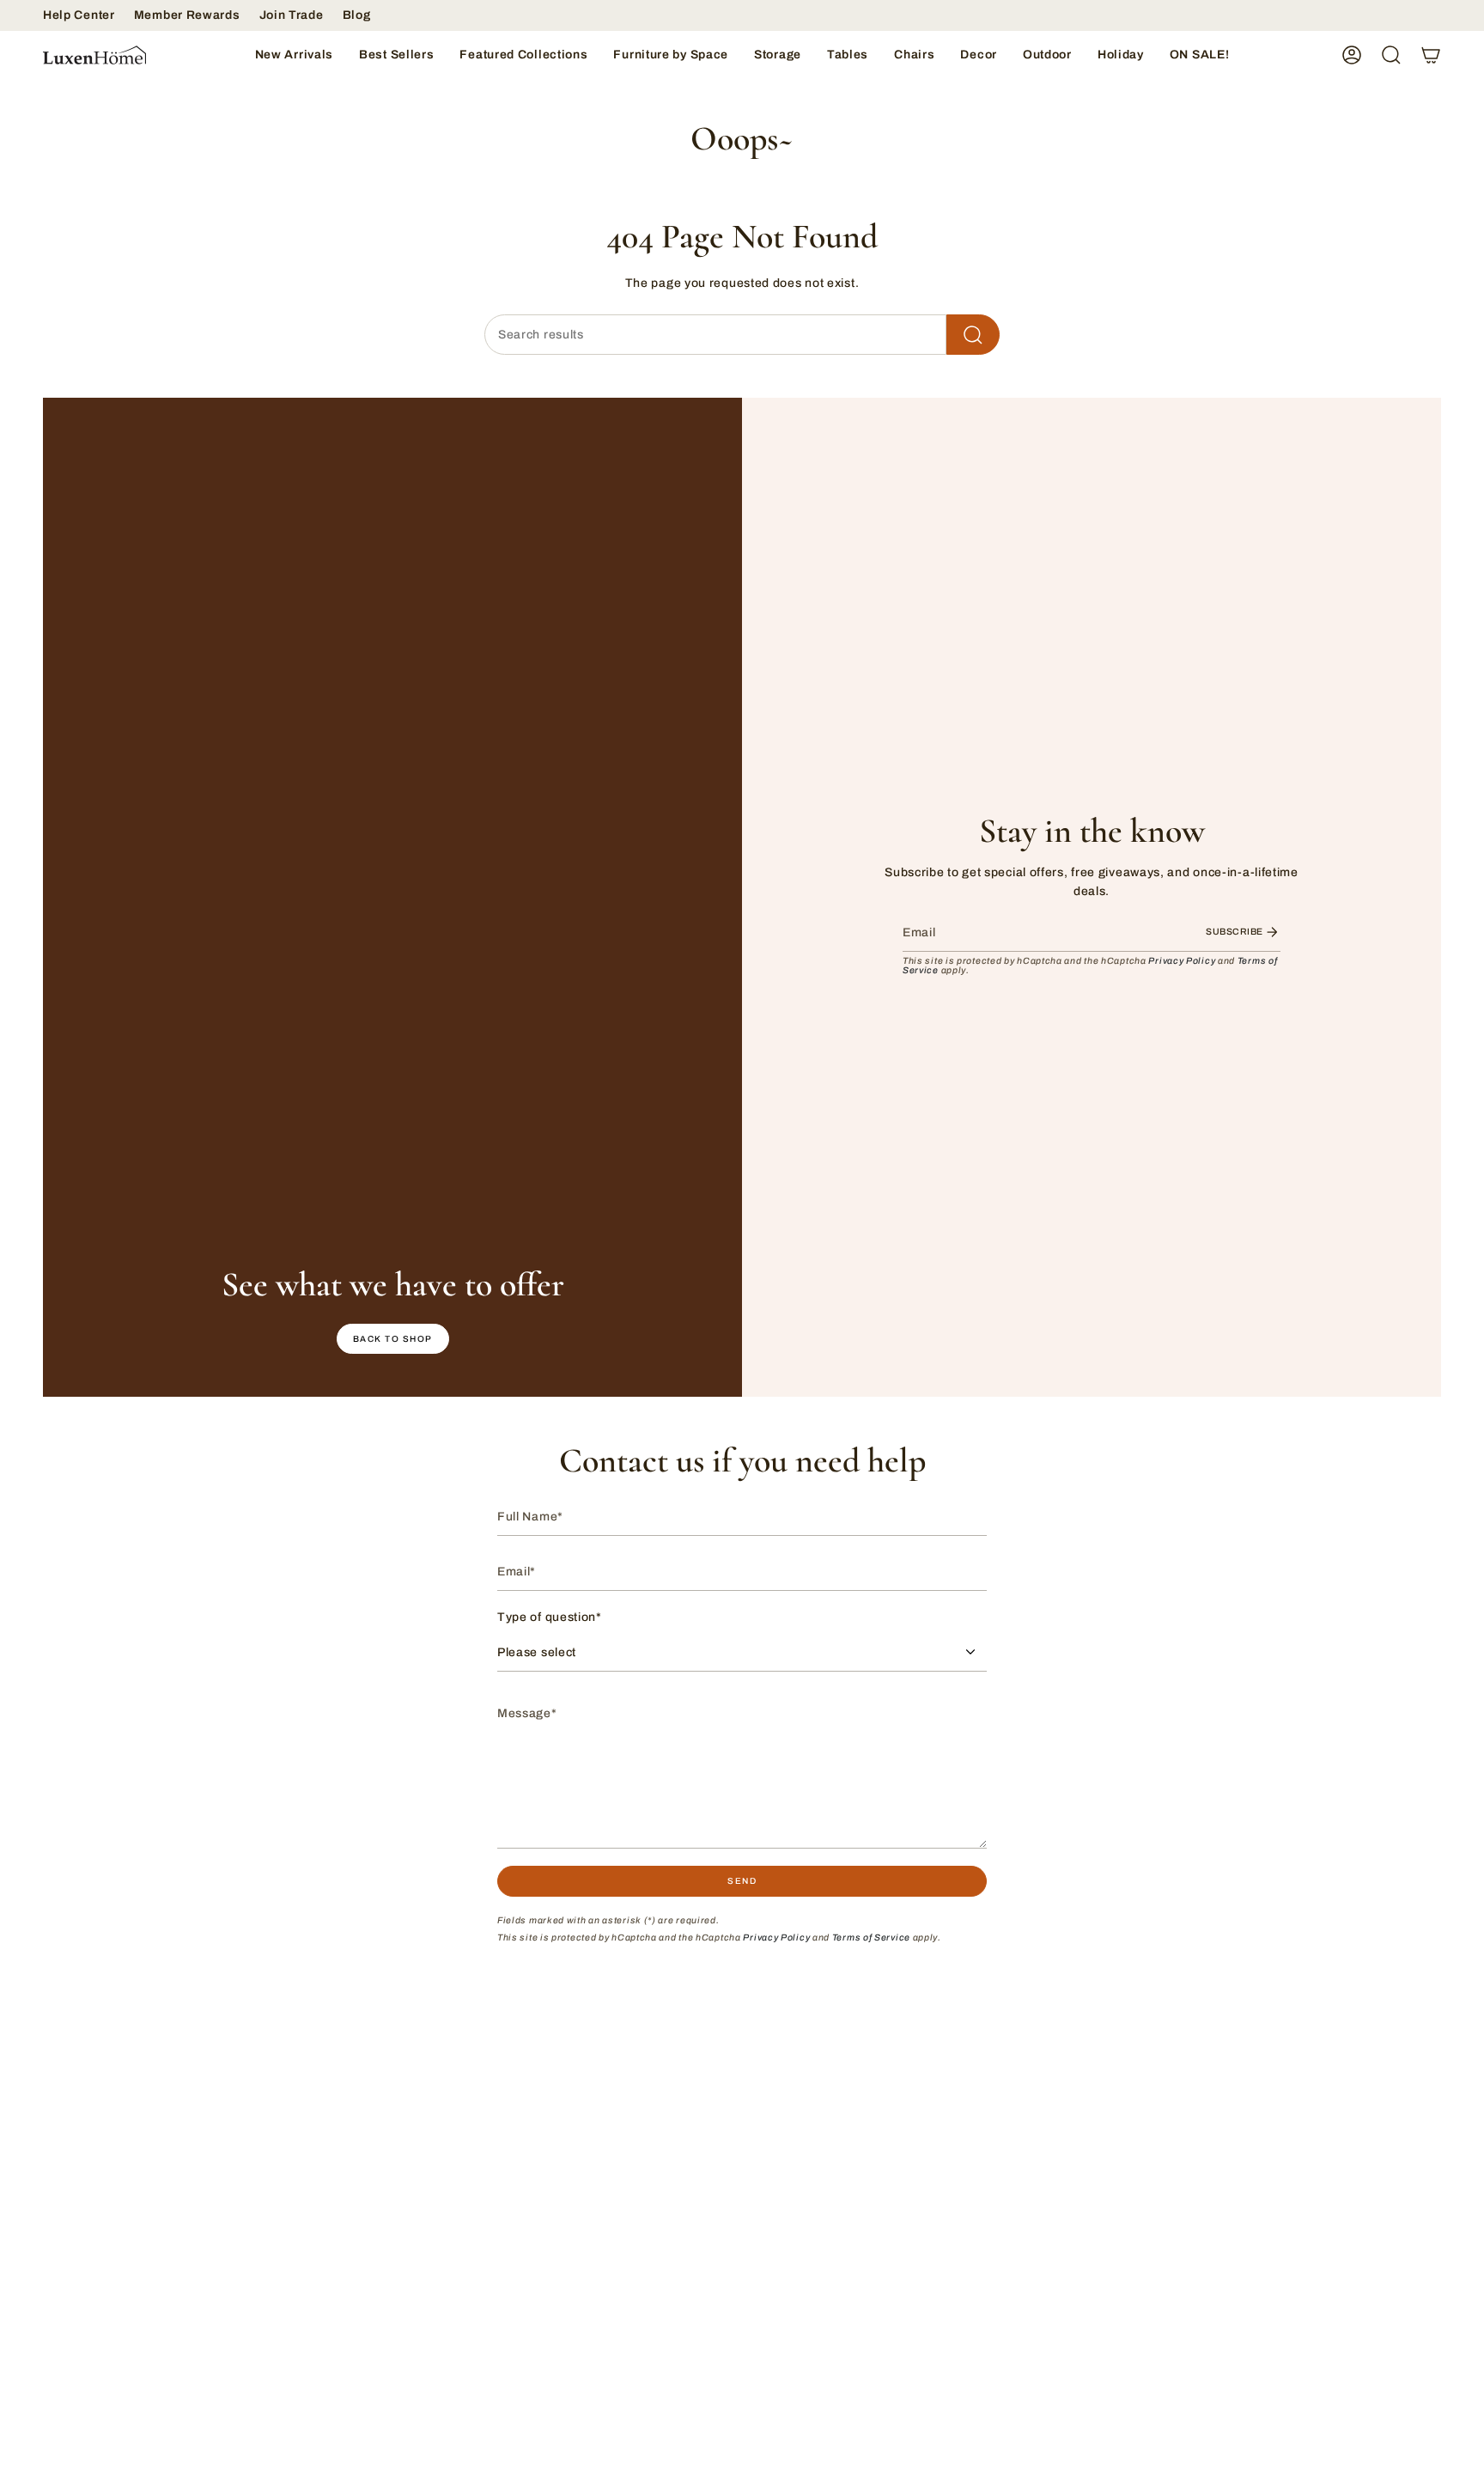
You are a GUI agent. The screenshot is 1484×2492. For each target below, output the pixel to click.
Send (742, 1881)
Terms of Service (871, 1938)
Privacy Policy (1182, 961)
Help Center (79, 15)
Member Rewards (187, 15)
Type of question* (550, 1617)
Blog (357, 15)
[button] (523, 55)
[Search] (973, 335)
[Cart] (1431, 55)
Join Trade (292, 15)
